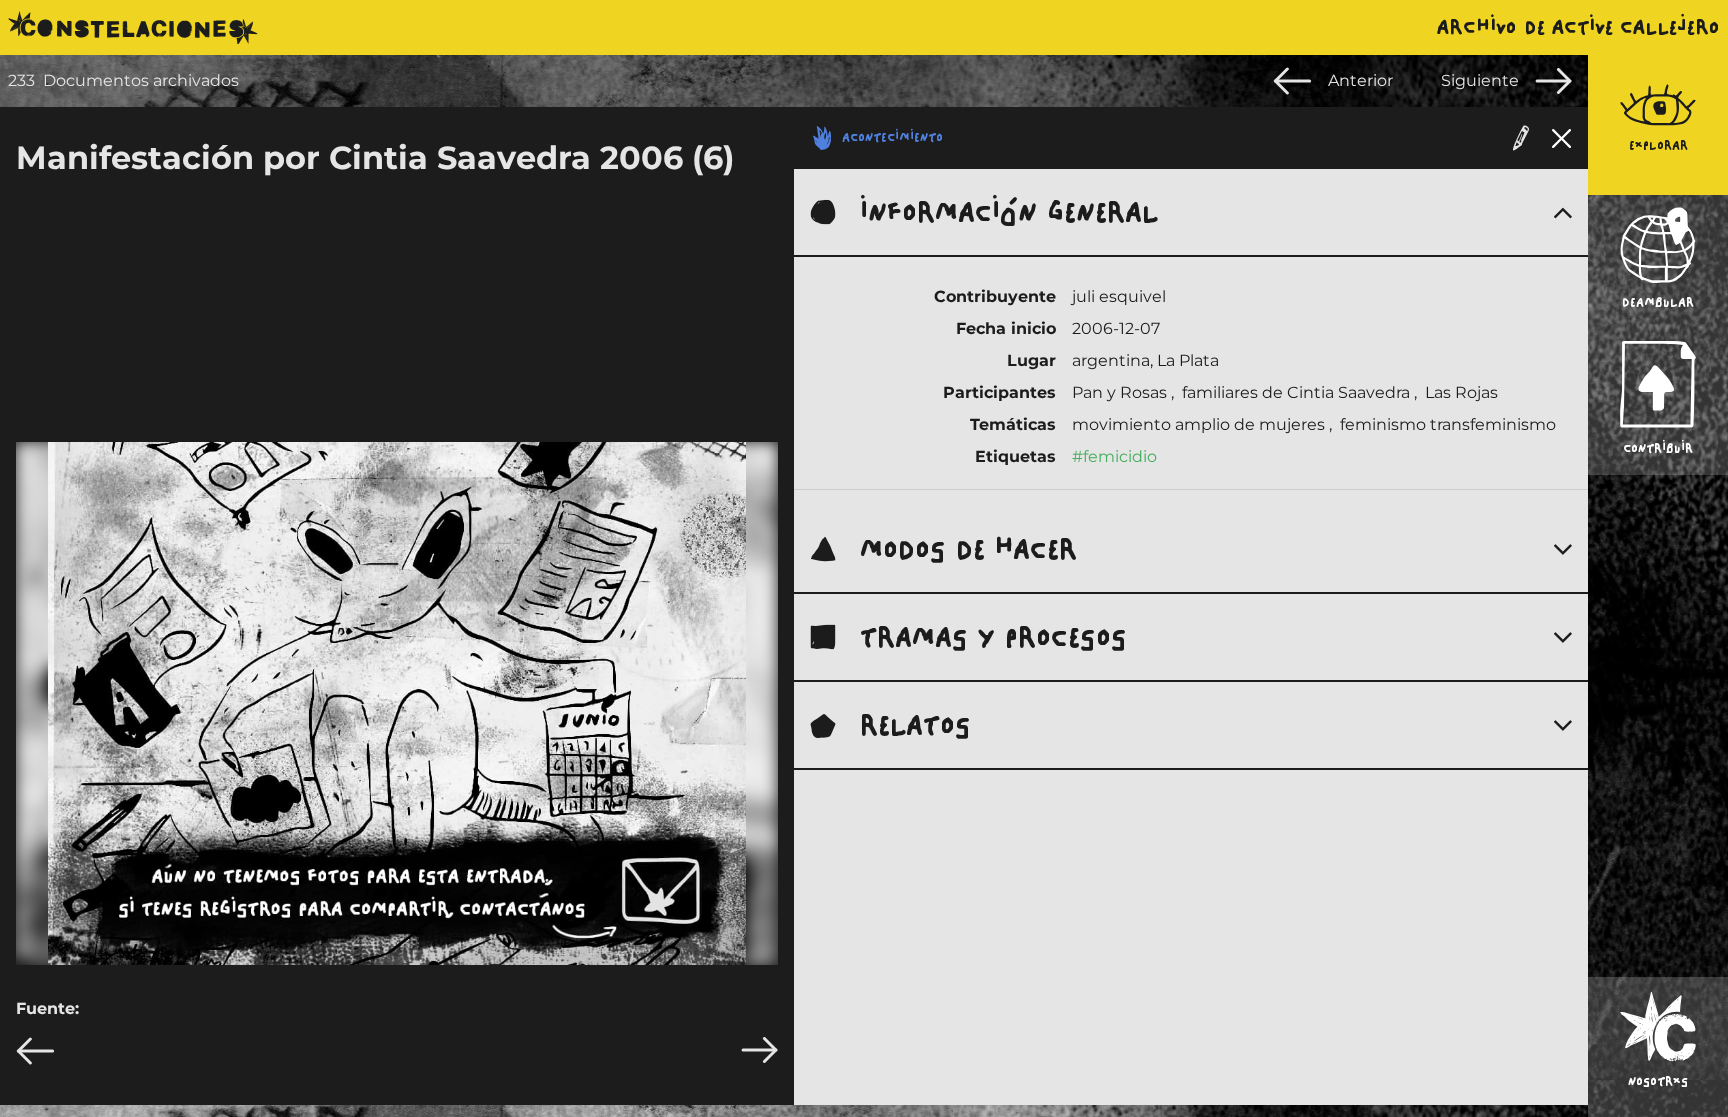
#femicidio (1114, 456)
